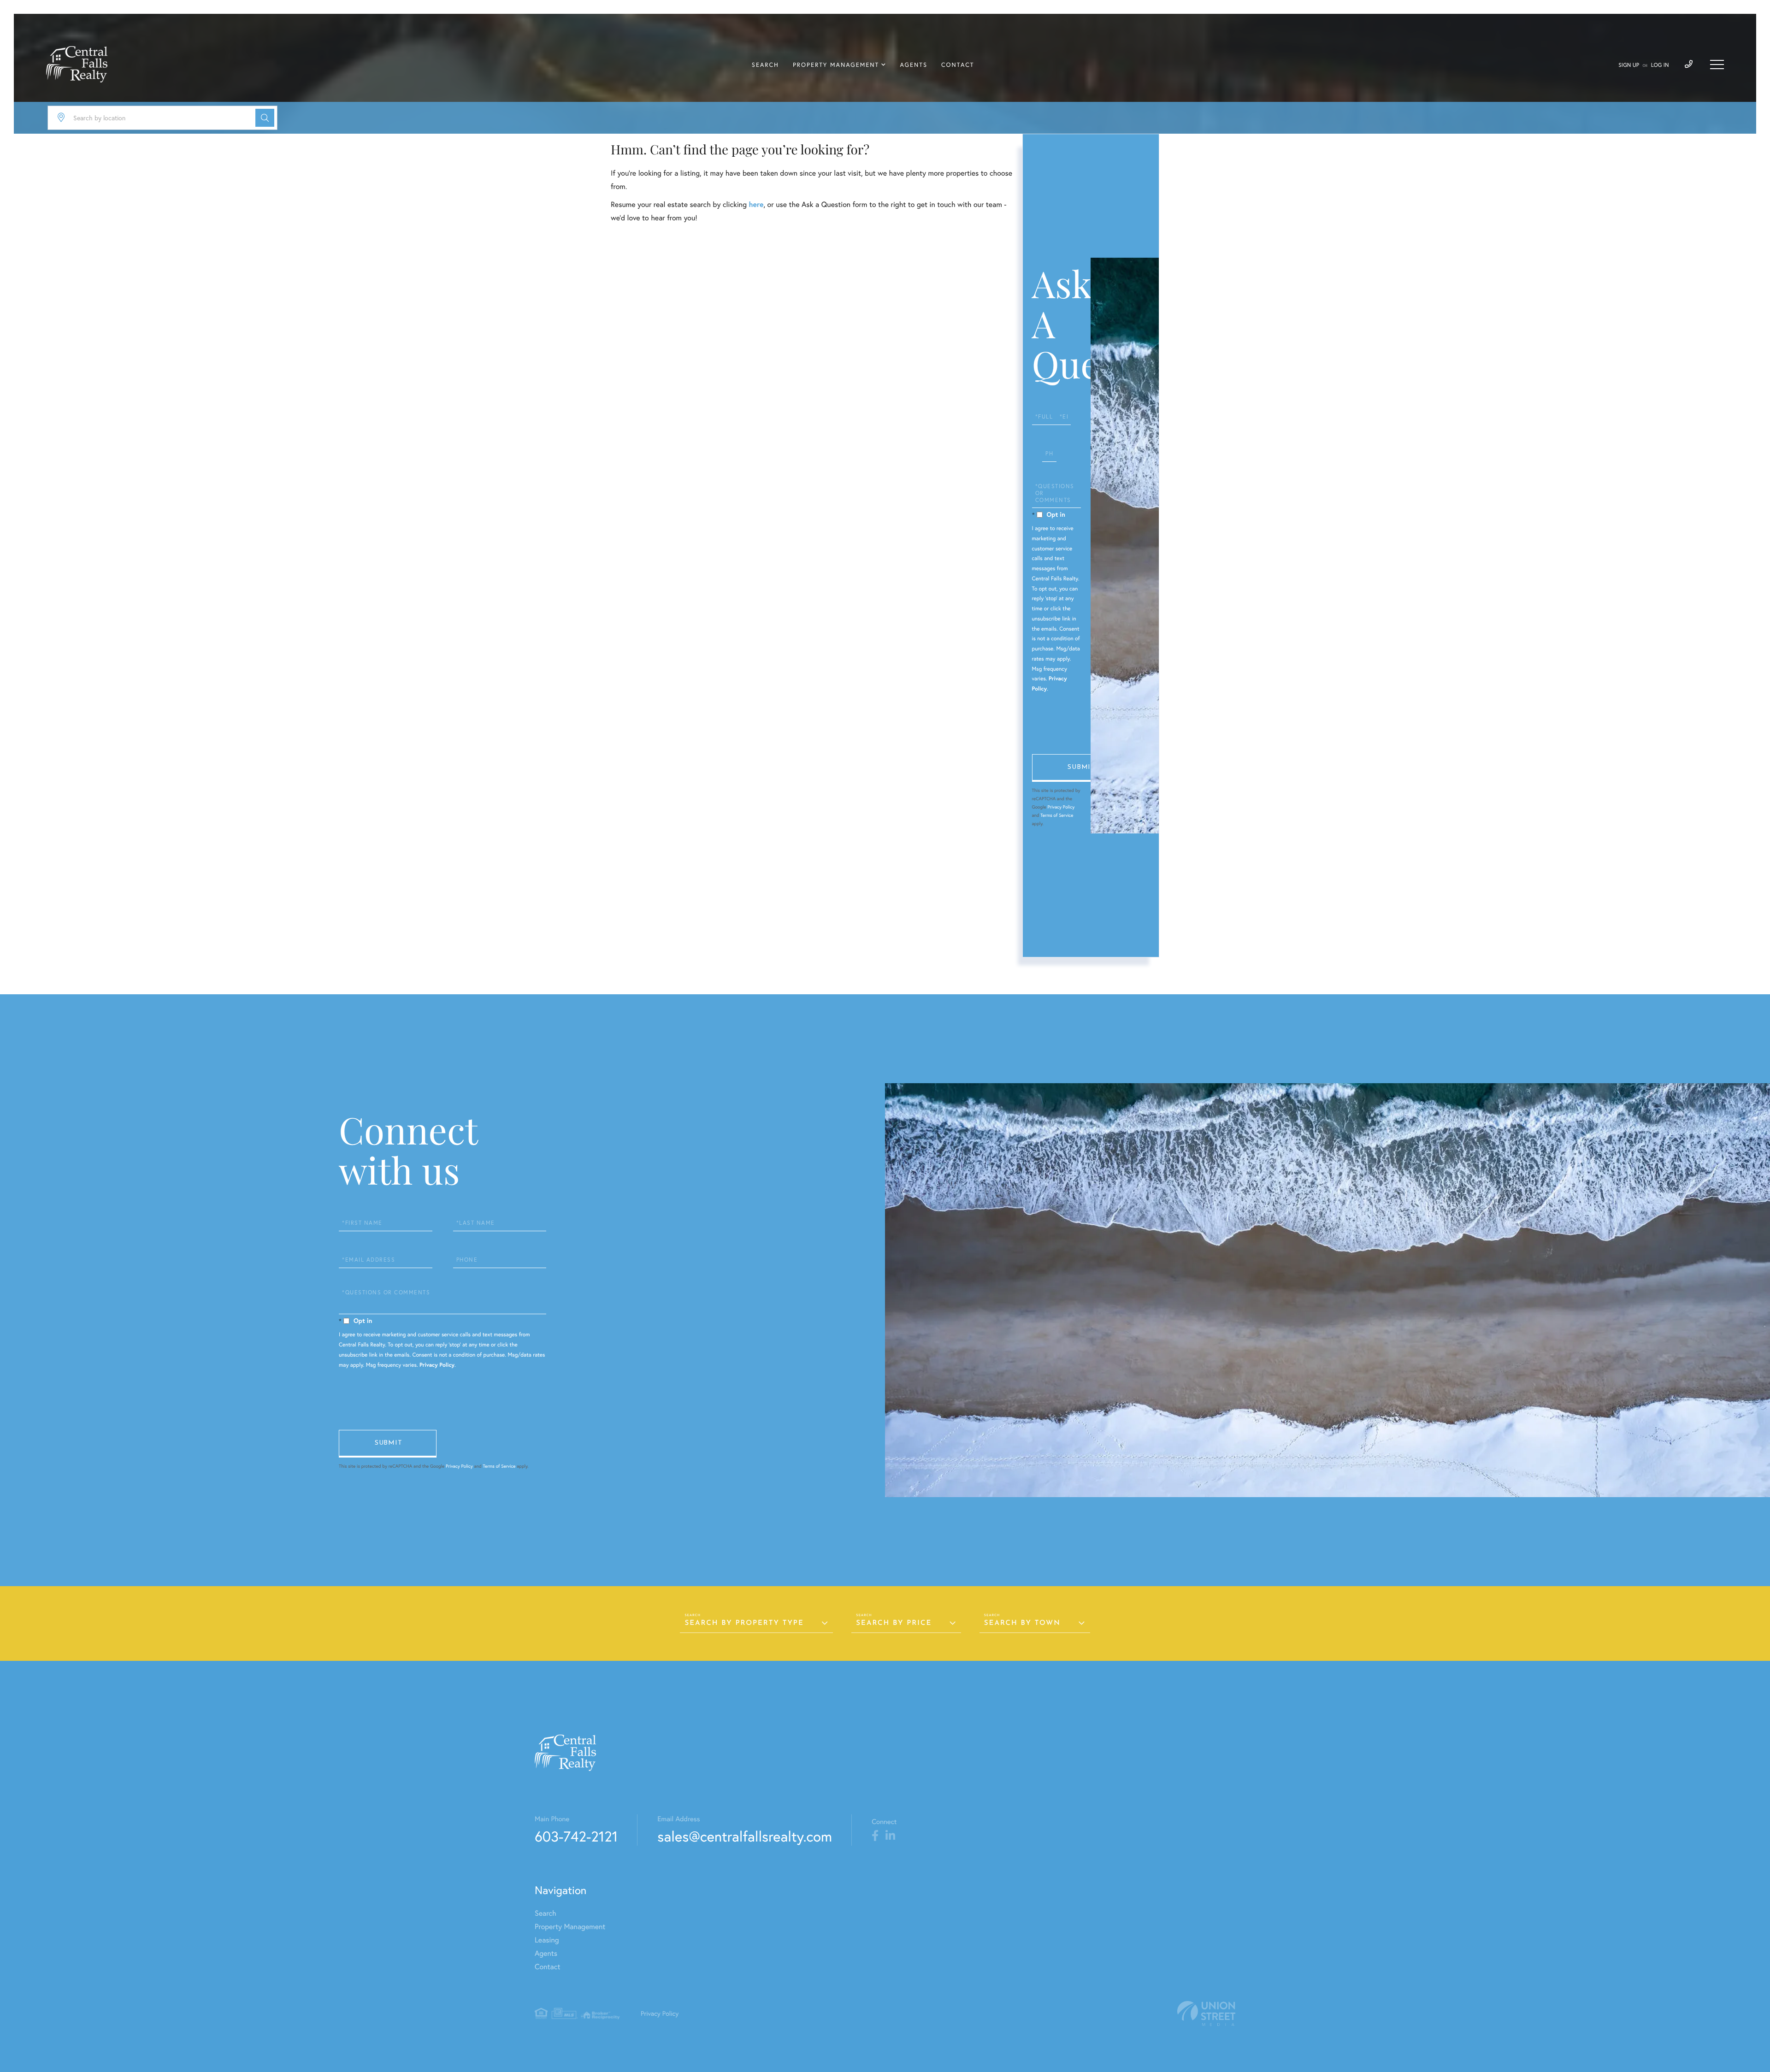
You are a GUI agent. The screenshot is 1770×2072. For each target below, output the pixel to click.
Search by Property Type (744, 1623)
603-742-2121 (576, 1836)
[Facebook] (875, 1836)
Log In (1660, 65)
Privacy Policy (1061, 807)
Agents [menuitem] (914, 65)
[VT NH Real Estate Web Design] (1206, 2014)
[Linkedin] (890, 1836)
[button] (265, 118)
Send (1081, 768)
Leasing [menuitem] (547, 1940)
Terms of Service (1057, 815)
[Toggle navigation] (1717, 65)
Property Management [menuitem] (836, 65)
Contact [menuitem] (958, 65)
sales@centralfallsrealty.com (745, 1836)
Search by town (1022, 1623)
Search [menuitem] (765, 65)
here (756, 204)
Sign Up (1629, 65)
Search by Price (894, 1623)
